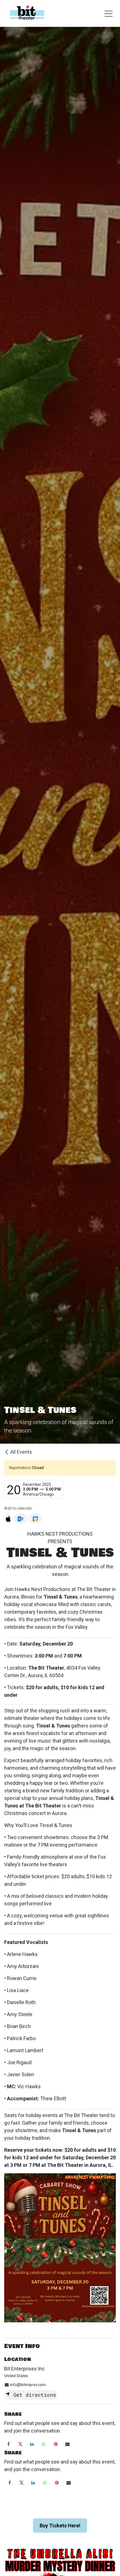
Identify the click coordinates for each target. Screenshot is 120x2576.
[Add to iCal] (8, 1518)
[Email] (68, 2444)
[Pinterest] (56, 2444)
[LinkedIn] (32, 2444)
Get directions (33, 2395)
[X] (20, 2444)
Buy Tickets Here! (60, 2526)
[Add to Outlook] (20, 1518)
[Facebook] (8, 2444)
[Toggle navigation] (109, 13)
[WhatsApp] (44, 2444)
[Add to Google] (35, 1518)
